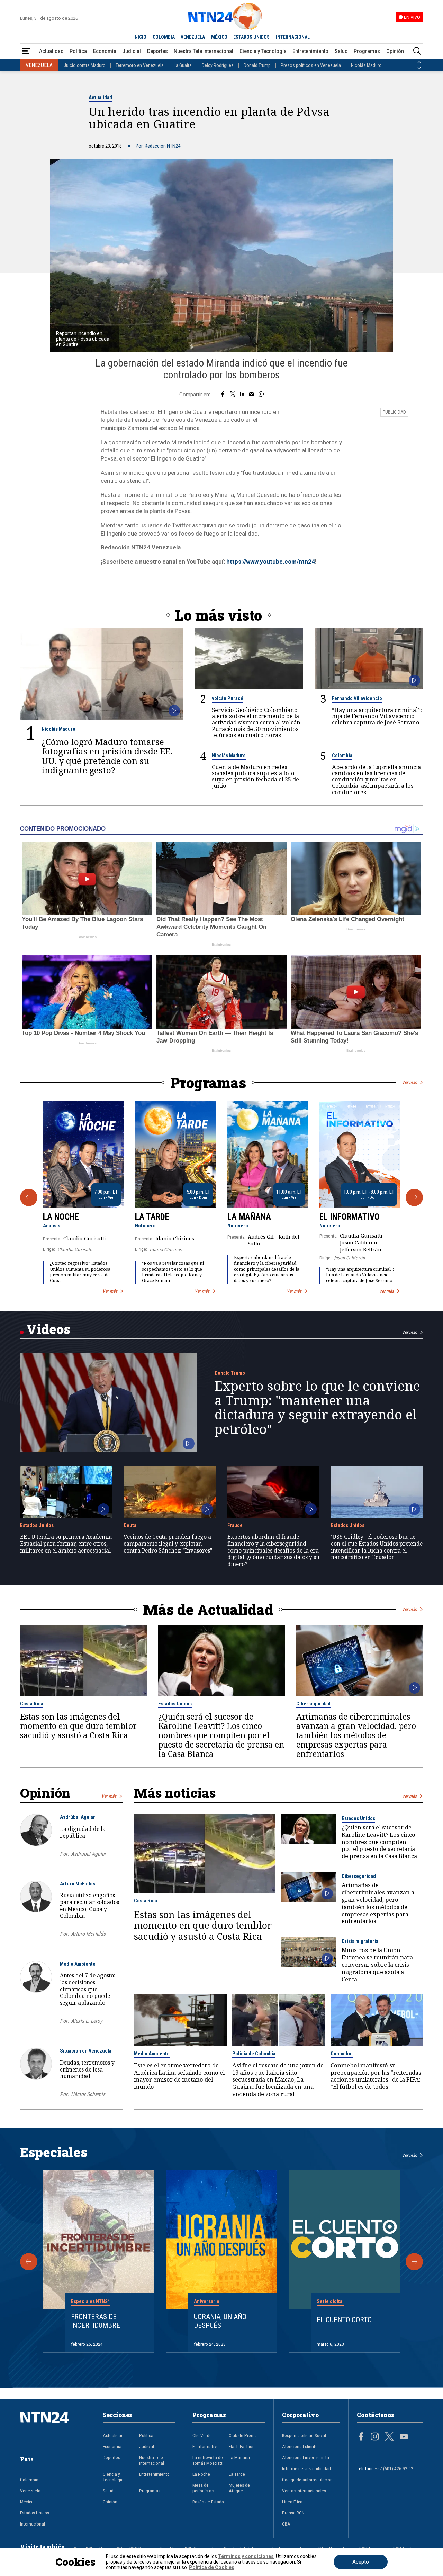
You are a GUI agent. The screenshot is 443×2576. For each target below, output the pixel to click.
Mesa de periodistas (203, 2488)
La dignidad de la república (83, 1832)
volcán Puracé (228, 698)
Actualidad (51, 51)
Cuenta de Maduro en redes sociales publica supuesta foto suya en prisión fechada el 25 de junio (255, 776)
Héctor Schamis (88, 2094)
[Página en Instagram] (375, 2437)
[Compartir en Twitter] (233, 395)
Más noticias (175, 1793)
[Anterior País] (419, 62)
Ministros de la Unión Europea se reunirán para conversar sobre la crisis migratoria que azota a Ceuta (377, 1965)
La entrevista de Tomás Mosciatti (208, 2460)
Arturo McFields (78, 1884)
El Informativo (350, 1217)
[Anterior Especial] (29, 2262)
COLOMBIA (164, 37)
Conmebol (342, 2054)
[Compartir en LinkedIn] (242, 395)
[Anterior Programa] (29, 1197)
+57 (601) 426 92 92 (394, 2468)
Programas (367, 51)
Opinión (395, 51)
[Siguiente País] (419, 68)
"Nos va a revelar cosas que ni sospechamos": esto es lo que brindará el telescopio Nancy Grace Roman (173, 1272)
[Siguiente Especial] (414, 2262)
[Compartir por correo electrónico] (251, 395)
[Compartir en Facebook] (223, 395)
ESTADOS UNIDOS (251, 37)
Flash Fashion (242, 2446)
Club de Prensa (243, 2435)
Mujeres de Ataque (239, 2488)
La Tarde (152, 1217)
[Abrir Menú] (26, 51)
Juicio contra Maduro (85, 65)
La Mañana (249, 1217)
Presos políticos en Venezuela (311, 65)
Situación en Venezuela (86, 2051)
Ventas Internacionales (304, 2491)
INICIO (140, 37)
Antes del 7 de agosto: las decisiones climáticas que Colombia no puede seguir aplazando (88, 1989)
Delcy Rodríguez (218, 65)
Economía (105, 51)
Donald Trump (257, 65)
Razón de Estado (208, 2502)
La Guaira (183, 65)
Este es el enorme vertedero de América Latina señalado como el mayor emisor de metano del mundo (179, 2076)
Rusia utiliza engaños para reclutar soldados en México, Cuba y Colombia (89, 1905)
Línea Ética (292, 2502)
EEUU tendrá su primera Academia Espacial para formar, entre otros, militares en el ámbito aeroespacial (66, 1544)
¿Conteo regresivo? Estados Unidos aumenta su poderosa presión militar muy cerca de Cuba (80, 1272)
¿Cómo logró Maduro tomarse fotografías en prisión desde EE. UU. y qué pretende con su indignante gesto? (107, 756)
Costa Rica (32, 1704)
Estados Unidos (37, 1525)
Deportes (157, 51)
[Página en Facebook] (361, 2437)
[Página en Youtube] (404, 2437)
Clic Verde (202, 2435)
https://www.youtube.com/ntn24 (271, 562)
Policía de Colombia (254, 2054)
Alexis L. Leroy (87, 2021)
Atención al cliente (300, 2446)
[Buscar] (417, 51)
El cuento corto (344, 2320)
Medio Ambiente (78, 1964)
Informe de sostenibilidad (306, 2468)
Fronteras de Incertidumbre (96, 2321)
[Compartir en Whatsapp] (261, 395)
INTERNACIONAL (293, 37)
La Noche (61, 1217)
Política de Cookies (212, 2567)
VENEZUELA (193, 37)
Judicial (132, 51)
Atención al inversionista (306, 2457)
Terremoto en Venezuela (140, 65)
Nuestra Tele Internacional (204, 51)
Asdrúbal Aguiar (78, 1817)
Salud (341, 51)
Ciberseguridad (313, 1704)
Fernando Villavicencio (357, 698)
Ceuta (130, 1525)
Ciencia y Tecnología (263, 51)
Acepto (361, 2562)
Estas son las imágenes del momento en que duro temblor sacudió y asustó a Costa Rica (78, 1726)
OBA (286, 2524)
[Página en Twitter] (389, 2437)
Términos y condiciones (246, 2556)
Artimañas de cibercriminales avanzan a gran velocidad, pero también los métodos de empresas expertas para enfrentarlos (356, 1735)
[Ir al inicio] (53, 2428)
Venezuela (30, 2491)
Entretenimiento (310, 51)
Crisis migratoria (360, 1941)
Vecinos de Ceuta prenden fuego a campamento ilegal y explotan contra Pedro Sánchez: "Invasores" (168, 1544)
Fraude (235, 1525)
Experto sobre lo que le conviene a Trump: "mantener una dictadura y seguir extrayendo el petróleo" (317, 1407)
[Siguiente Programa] (414, 1197)
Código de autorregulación (307, 2480)
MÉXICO (219, 37)
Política (78, 51)
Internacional (33, 2524)
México (27, 2502)
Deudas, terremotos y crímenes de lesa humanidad (87, 2069)
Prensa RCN (293, 2513)
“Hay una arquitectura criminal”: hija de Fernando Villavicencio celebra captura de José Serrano (377, 716)
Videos (48, 1329)
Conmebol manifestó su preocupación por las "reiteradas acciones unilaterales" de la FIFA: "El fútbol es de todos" (376, 2076)
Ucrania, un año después (220, 2321)
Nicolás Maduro (366, 65)
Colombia (342, 756)
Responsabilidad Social (304, 2435)
